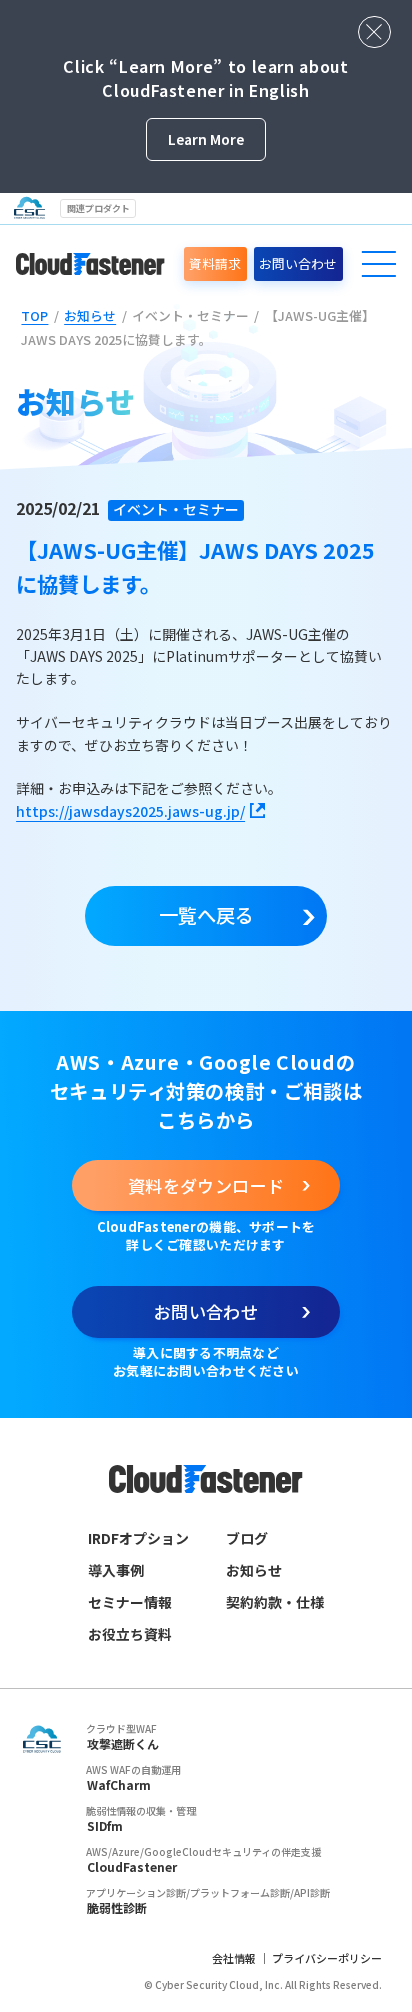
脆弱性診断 (117, 1907)
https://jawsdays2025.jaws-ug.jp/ (130, 811)
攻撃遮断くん (123, 1743)
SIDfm (105, 1825)
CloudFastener (132, 1866)
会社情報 (234, 1958)
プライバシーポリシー (327, 1958)
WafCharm (119, 1784)
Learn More (206, 139)
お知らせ (90, 315)
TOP (34, 315)
